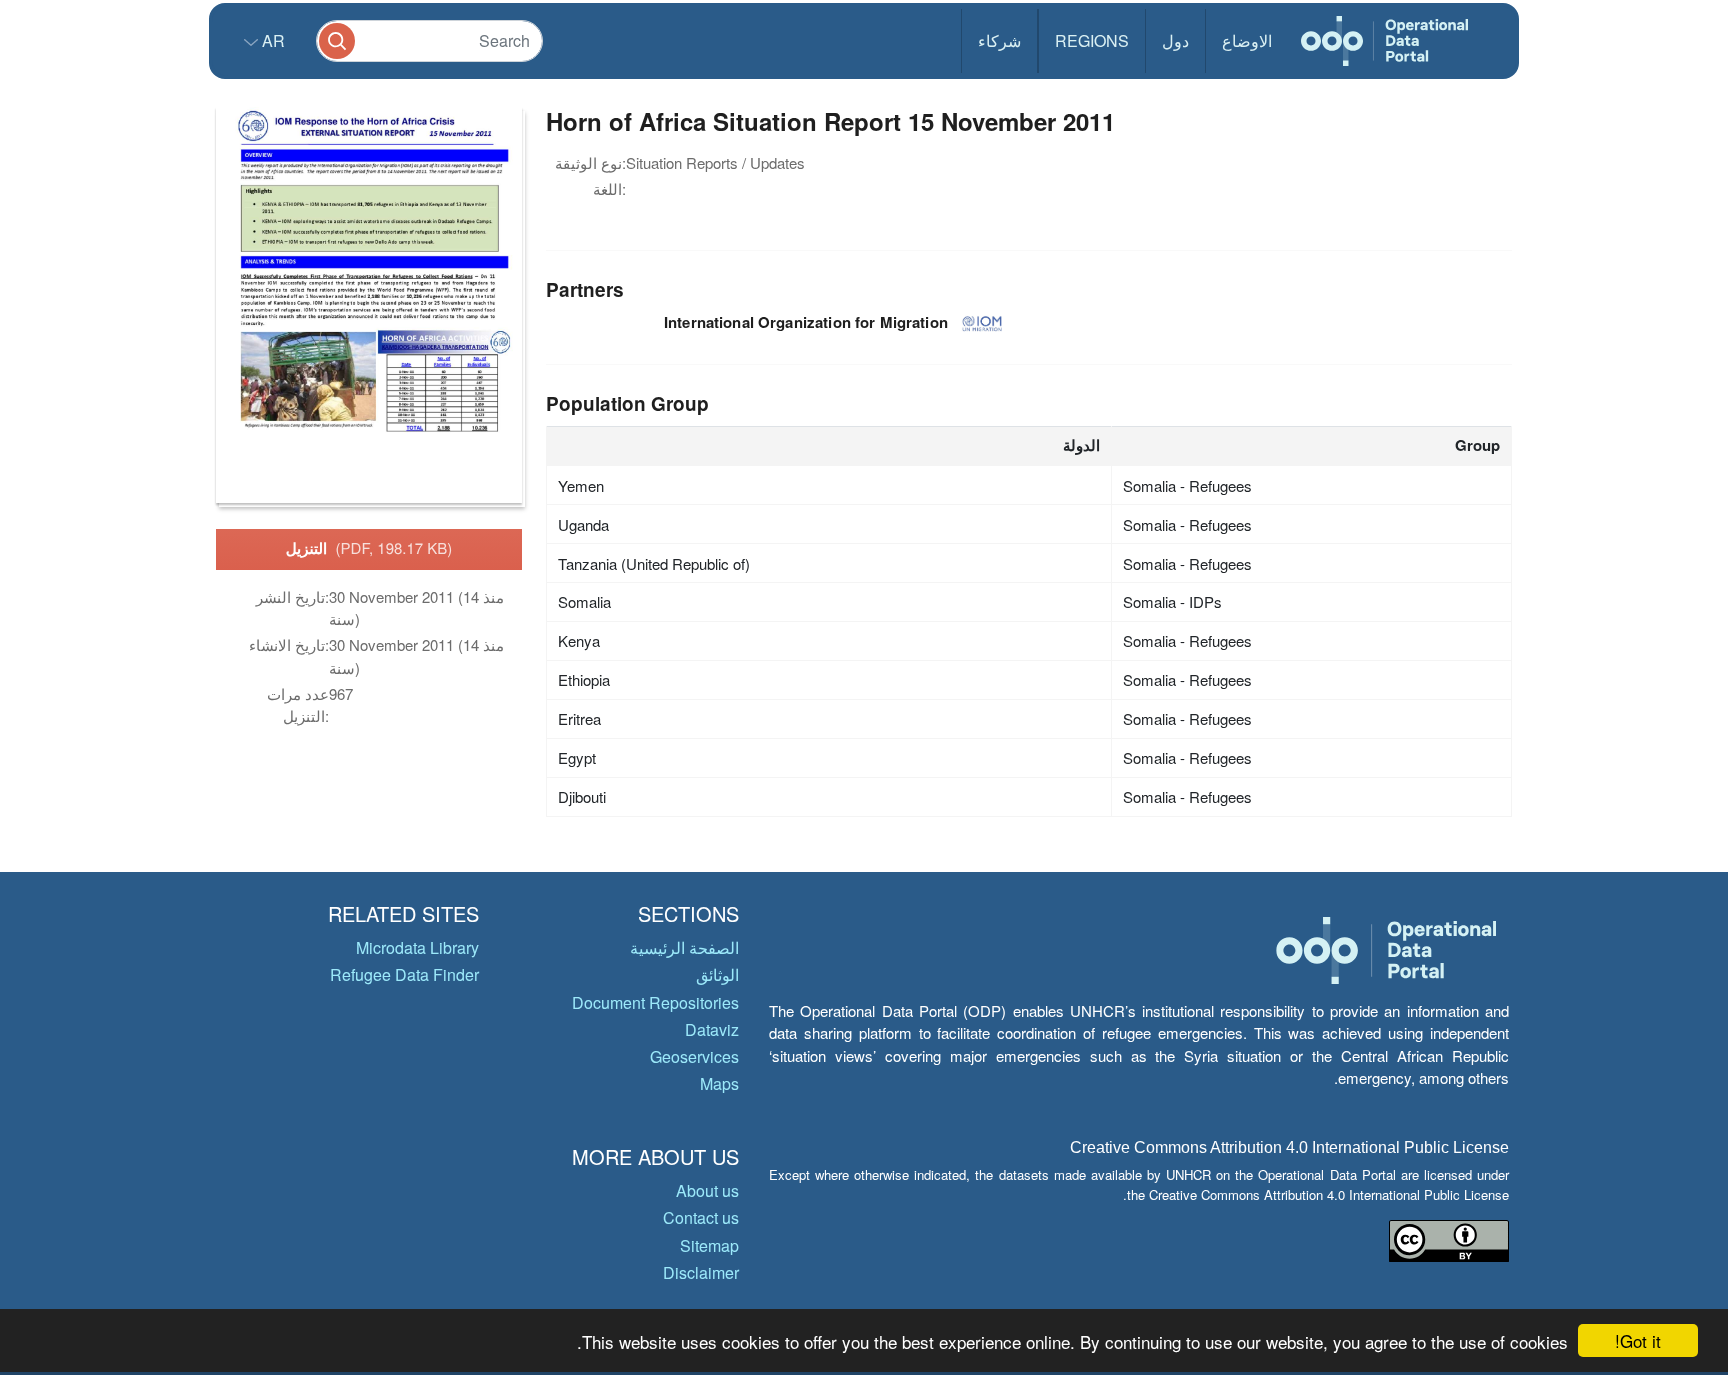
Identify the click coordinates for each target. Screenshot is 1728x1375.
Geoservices (694, 1056)
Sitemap (709, 1245)
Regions (1092, 40)
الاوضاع (1247, 40)
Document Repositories (655, 1002)
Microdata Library (417, 947)
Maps (719, 1083)
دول (1175, 40)
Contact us (701, 1217)
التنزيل (369, 548)
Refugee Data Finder (404, 974)
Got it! (1638, 1340)
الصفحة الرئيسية (684, 947)
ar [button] (271, 40)
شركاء (999, 40)
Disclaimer (701, 1272)
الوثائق (717, 974)
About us (707, 1190)
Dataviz (712, 1029)
